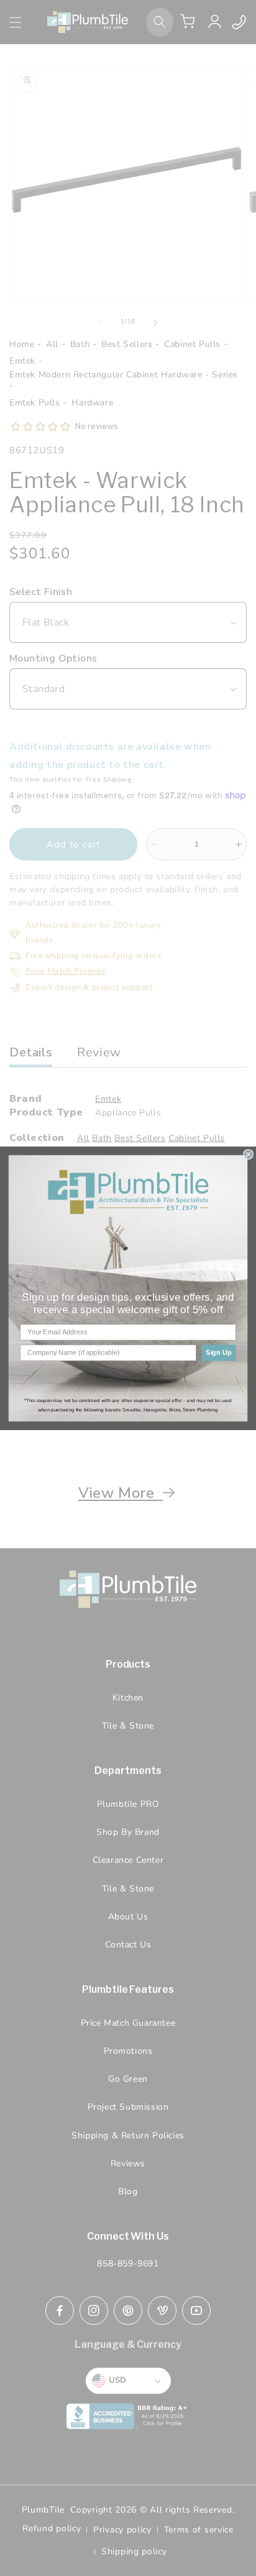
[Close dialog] (249, 1154)
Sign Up (219, 1352)
